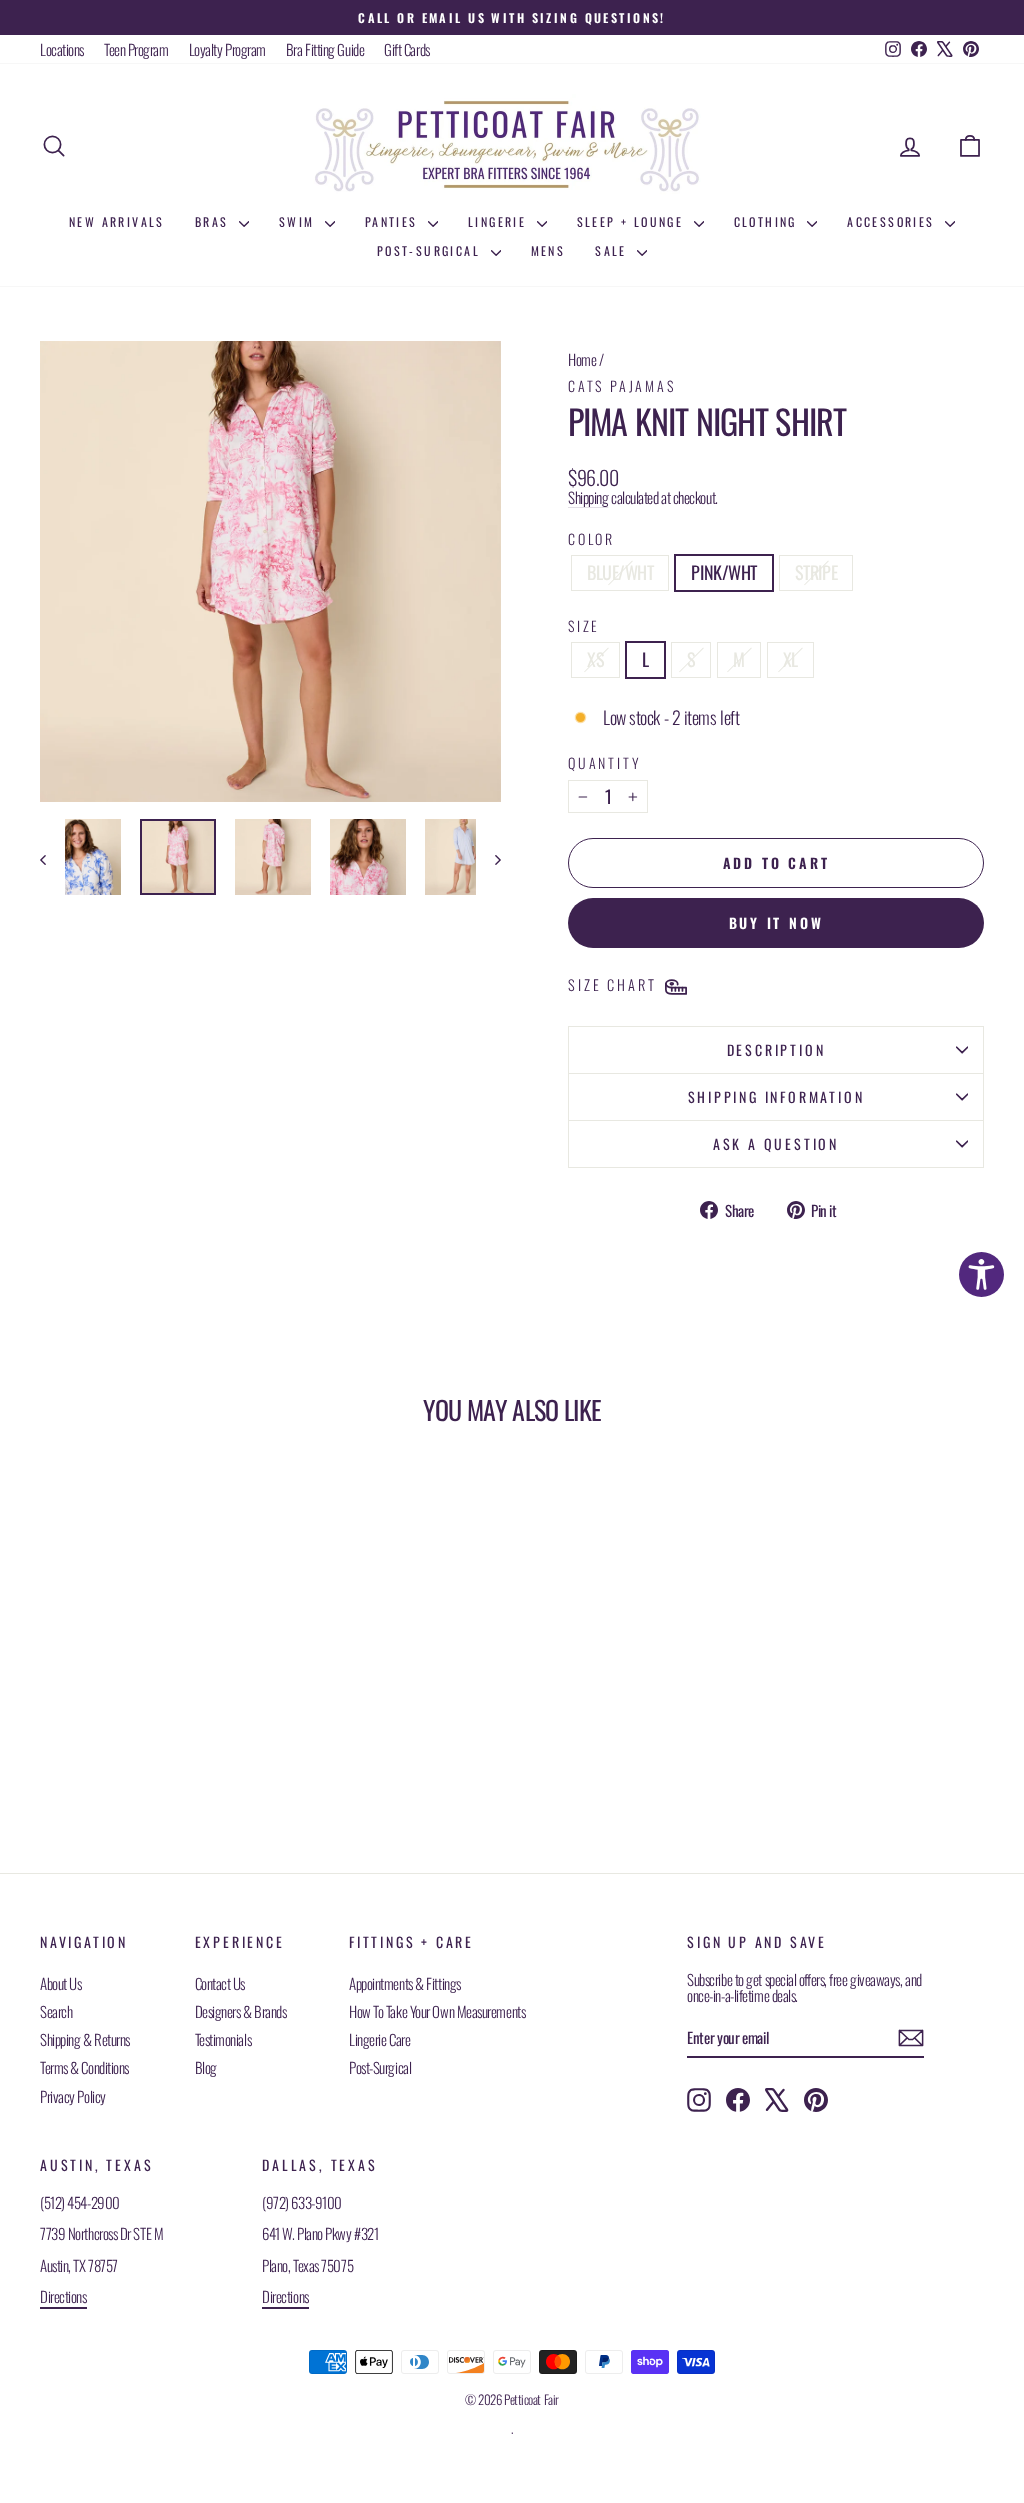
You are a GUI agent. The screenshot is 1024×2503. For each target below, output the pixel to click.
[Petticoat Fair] (512, 146)
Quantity (604, 762)
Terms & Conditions (84, 2067)
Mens (548, 250)
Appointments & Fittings (405, 1983)
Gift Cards (407, 49)
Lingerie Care (379, 2039)
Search (56, 2011)
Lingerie (500, 221)
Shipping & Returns (85, 2039)
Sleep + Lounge (633, 221)
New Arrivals (117, 221)
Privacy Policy (73, 2096)
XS (595, 659)
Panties (394, 221)
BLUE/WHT (620, 572)
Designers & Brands (241, 2011)
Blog (206, 2067)
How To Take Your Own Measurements (437, 2011)
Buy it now (776, 922)
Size (584, 625)
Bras (214, 221)
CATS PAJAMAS (622, 385)
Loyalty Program (227, 49)
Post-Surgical (431, 250)
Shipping (588, 497)
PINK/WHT (723, 572)
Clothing (768, 221)
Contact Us (220, 1983)
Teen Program (136, 49)
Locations (62, 49)
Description (776, 1049)
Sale (613, 250)
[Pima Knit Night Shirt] (83, 857)
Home (582, 359)
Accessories (893, 221)
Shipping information (776, 1096)
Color (591, 538)
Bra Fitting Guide (325, 49)
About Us (60, 1983)
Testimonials (223, 2039)
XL (790, 659)
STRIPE (816, 572)
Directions (63, 2296)
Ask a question (776, 1143)
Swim (299, 221)
